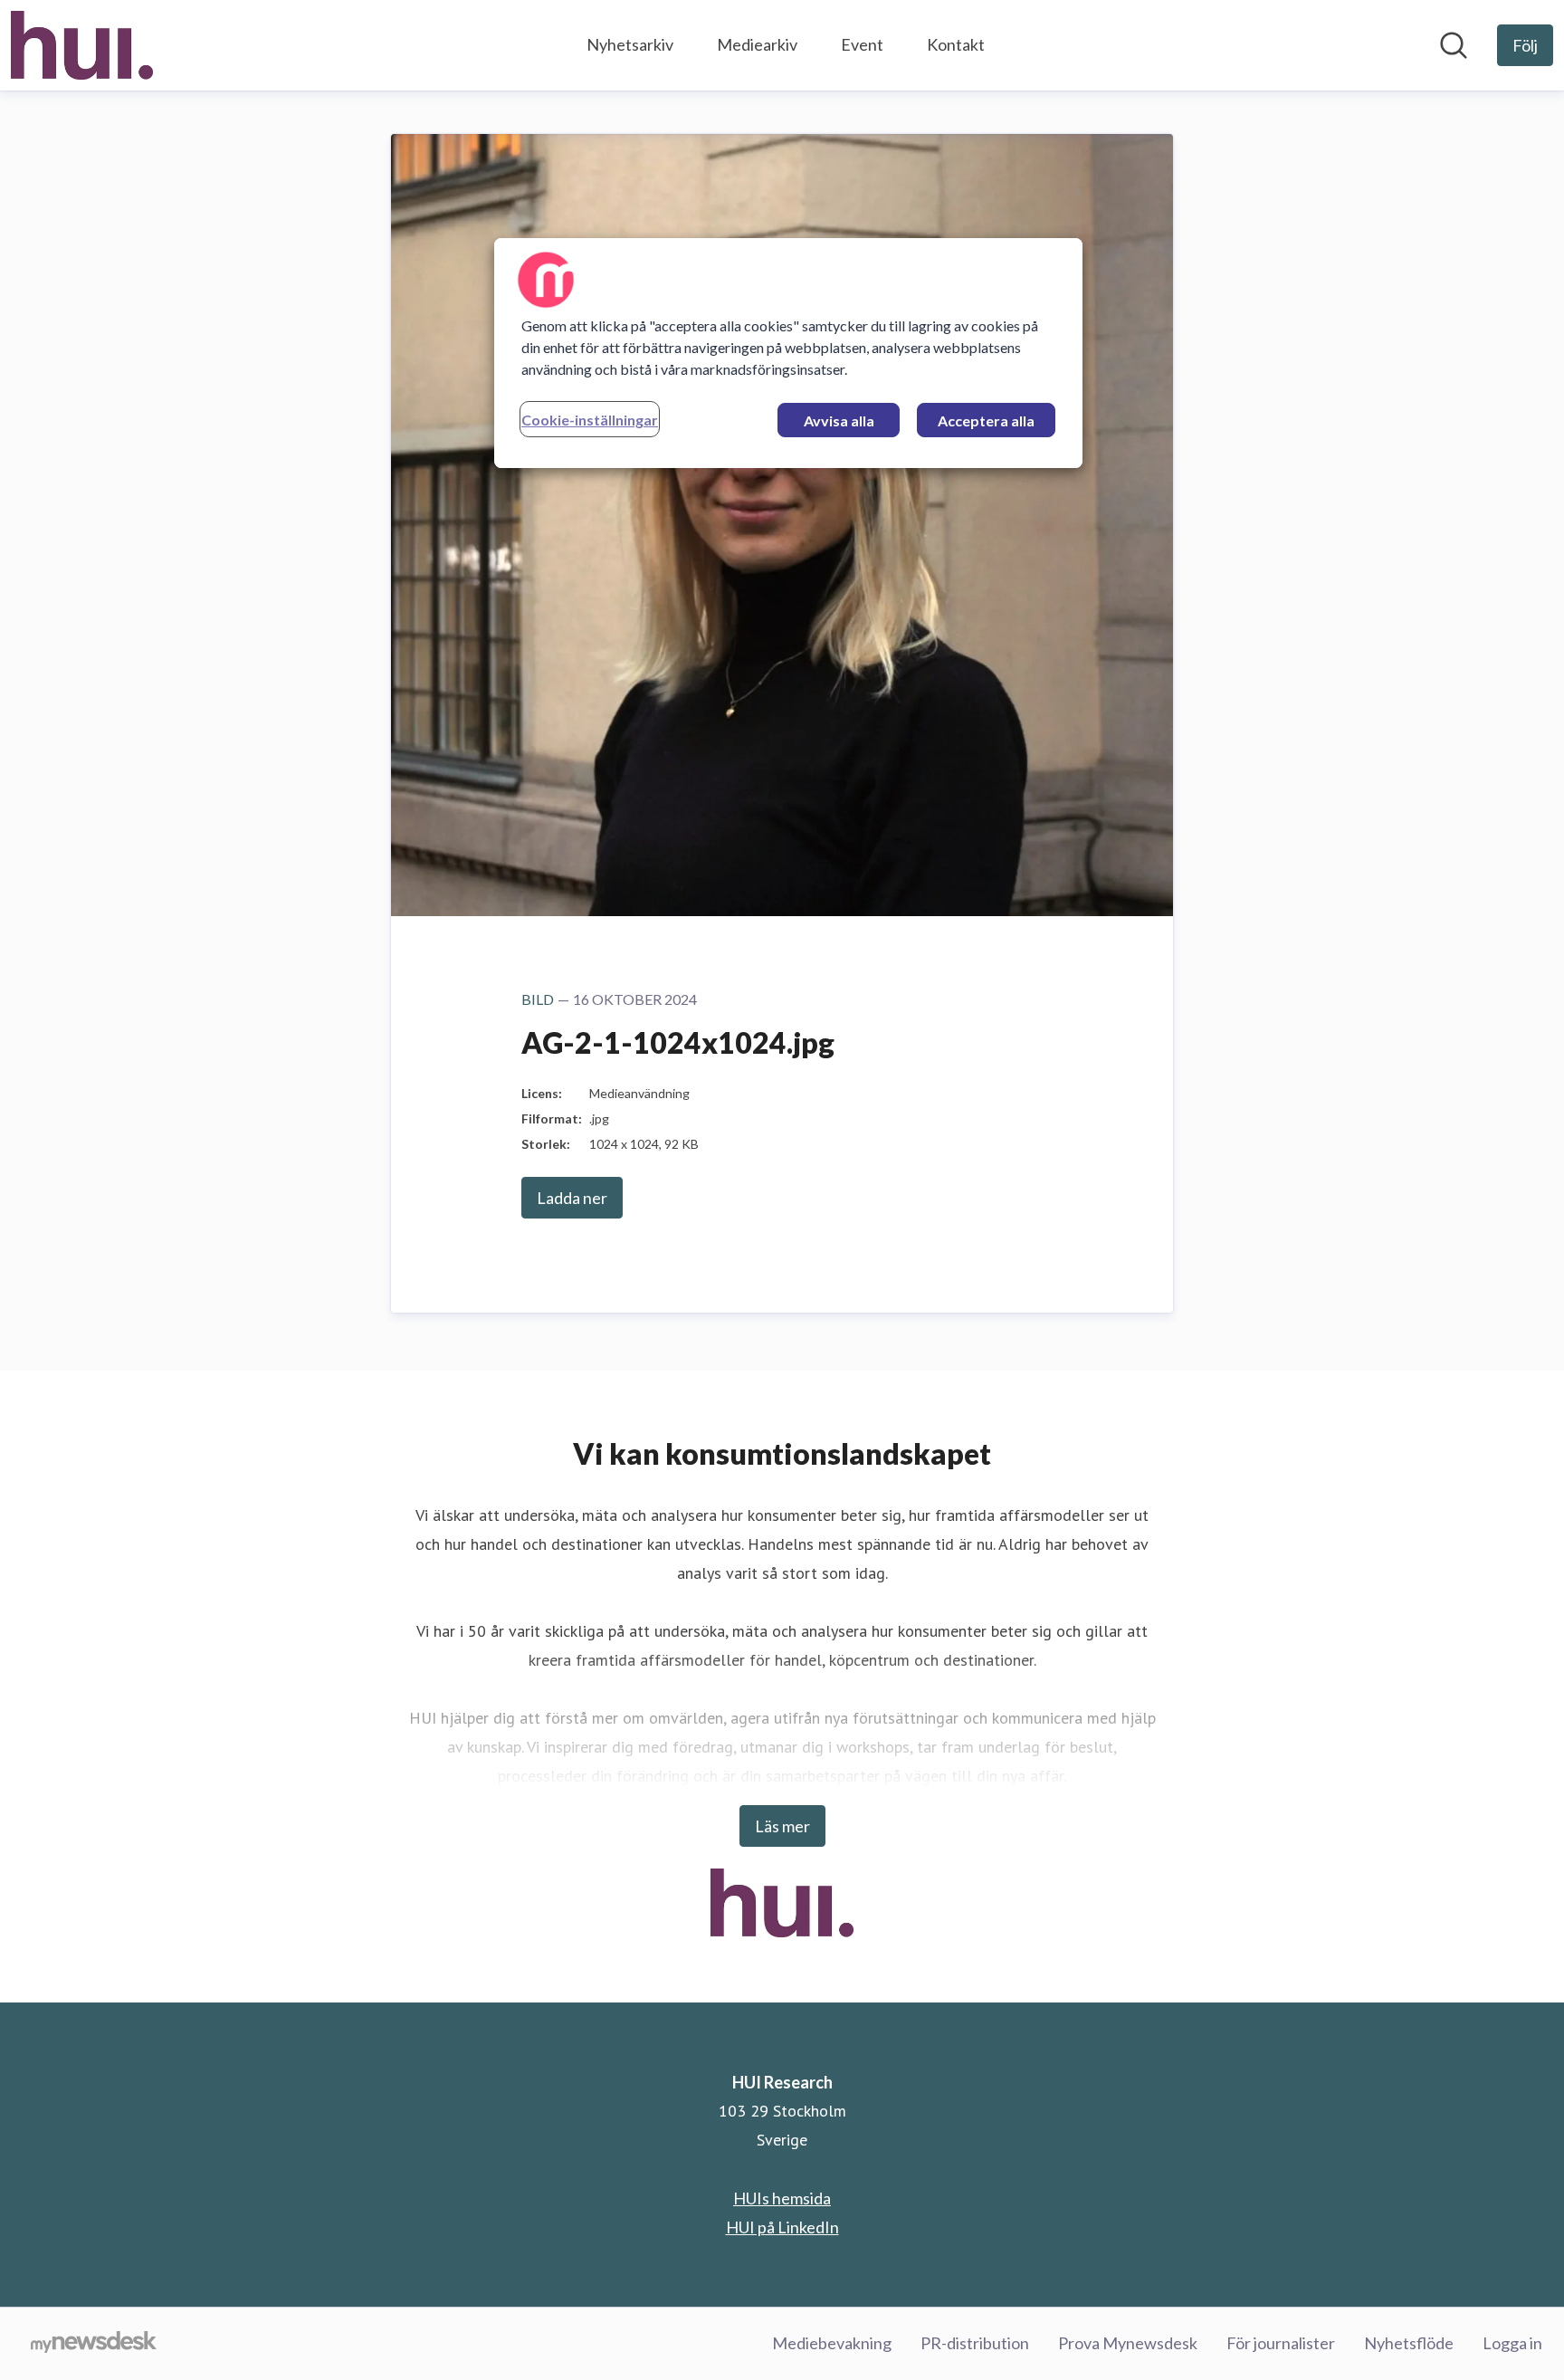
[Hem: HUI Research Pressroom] (82, 45)
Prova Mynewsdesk (1128, 2343)
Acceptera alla (986, 421)
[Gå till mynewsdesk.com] (94, 2344)
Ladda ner (572, 1198)
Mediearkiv (757, 44)
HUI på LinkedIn (782, 2227)
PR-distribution (975, 2343)
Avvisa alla (839, 421)
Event (862, 44)
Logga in (1512, 2343)
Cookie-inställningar (590, 420)
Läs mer (782, 1826)
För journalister (1281, 2343)
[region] (788, 353)
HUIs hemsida (782, 2198)
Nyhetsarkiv (630, 44)
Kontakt (956, 44)
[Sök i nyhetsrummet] (1454, 45)
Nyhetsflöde (1409, 2343)
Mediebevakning (832, 2343)
